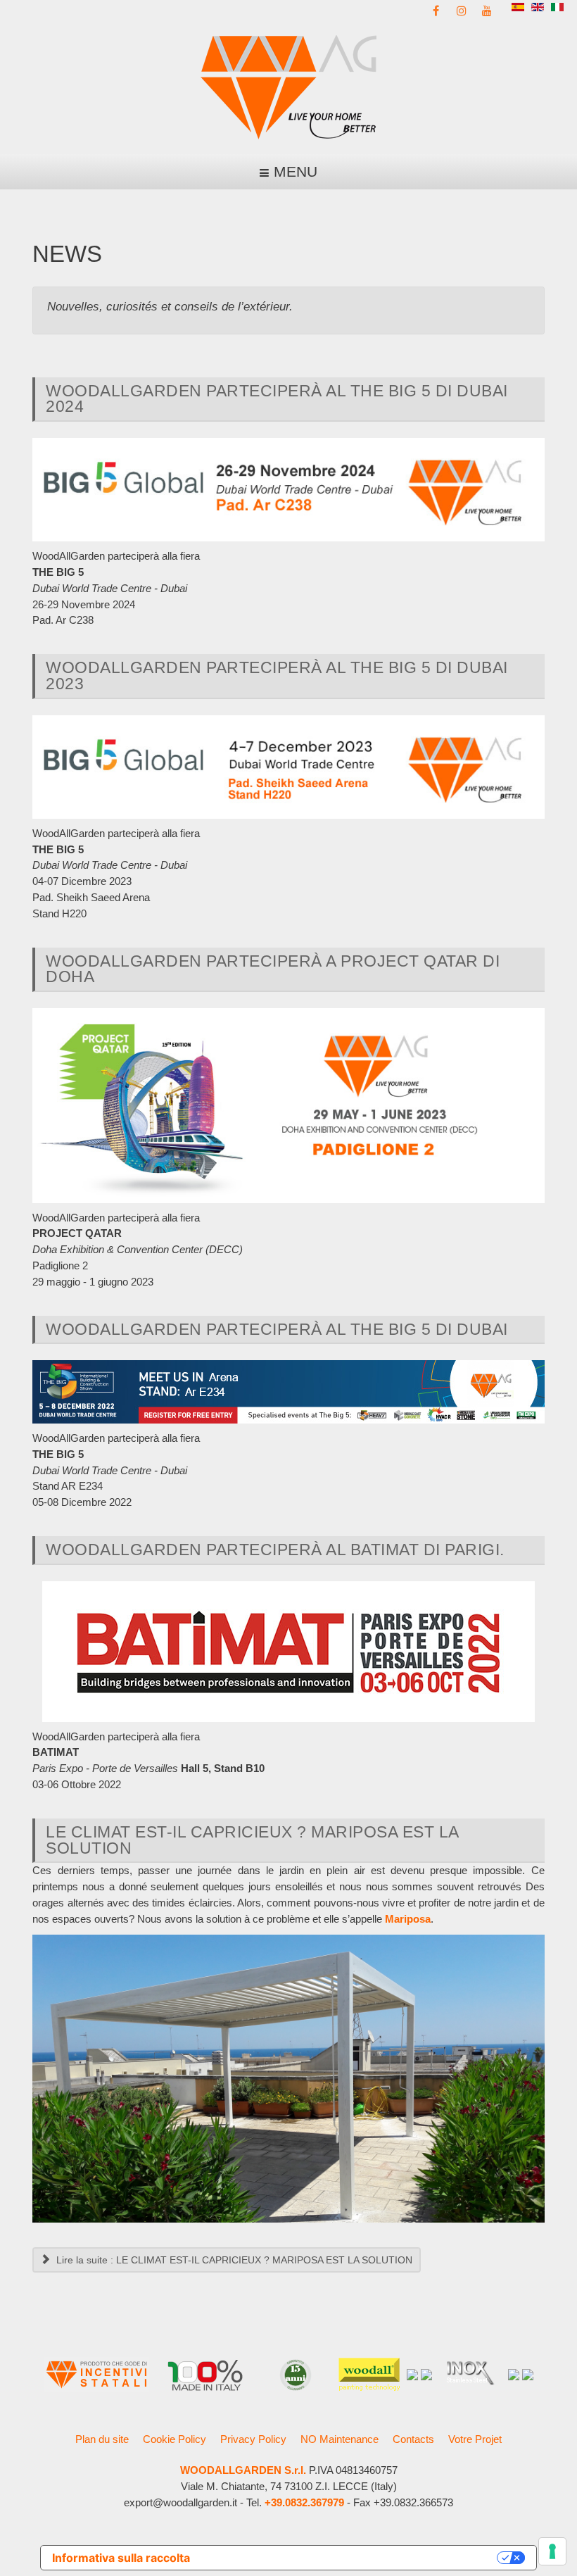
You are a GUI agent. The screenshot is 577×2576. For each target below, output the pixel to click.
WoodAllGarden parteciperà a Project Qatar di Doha (273, 969)
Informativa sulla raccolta (121, 2558)
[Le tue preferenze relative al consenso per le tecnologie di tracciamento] (552, 2551)
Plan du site (102, 2439)
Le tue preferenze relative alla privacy (350, 2558)
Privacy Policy (253, 2439)
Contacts (413, 2439)
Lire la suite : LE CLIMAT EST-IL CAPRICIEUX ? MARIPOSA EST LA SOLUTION (233, 2260)
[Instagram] (462, 10)
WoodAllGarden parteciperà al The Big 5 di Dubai (277, 1329)
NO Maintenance (340, 2439)
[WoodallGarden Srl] (288, 86)
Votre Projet (475, 2439)
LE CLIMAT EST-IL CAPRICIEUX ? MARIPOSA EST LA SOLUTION (252, 1840)
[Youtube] (487, 10)
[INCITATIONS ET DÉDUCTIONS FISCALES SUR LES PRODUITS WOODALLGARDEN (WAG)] (96, 2374)
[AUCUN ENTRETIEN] (514, 2374)
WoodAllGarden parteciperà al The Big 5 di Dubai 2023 (277, 676)
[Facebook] (436, 10)
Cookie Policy (175, 2439)
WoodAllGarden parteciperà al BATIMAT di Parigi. (275, 1550)
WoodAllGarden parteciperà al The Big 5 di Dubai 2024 (277, 399)
